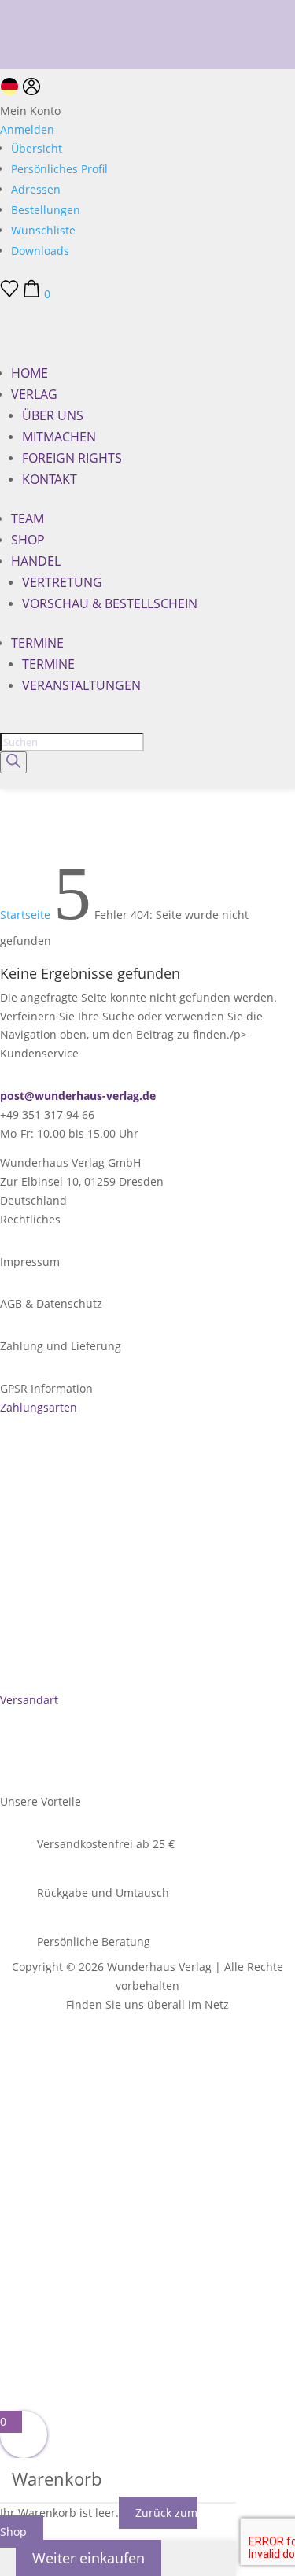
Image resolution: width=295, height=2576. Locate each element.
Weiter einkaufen (88, 2558)
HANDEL (36, 561)
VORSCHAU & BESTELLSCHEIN (110, 603)
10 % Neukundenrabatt (61, 8)
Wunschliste (43, 230)
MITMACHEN (59, 437)
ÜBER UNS (53, 415)
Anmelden (27, 129)
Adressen (36, 189)
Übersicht (37, 148)
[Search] (13, 762)
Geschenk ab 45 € (46, 30)
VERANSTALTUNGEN (81, 685)
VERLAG (34, 394)
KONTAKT (50, 479)
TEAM (28, 519)
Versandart (29, 1700)
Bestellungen (46, 210)
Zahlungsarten (39, 1407)
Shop (28, 540)
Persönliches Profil (59, 169)
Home (29, 373)
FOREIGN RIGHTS (72, 458)
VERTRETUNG (62, 582)
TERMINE (37, 643)
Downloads (40, 251)
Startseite (25, 915)
